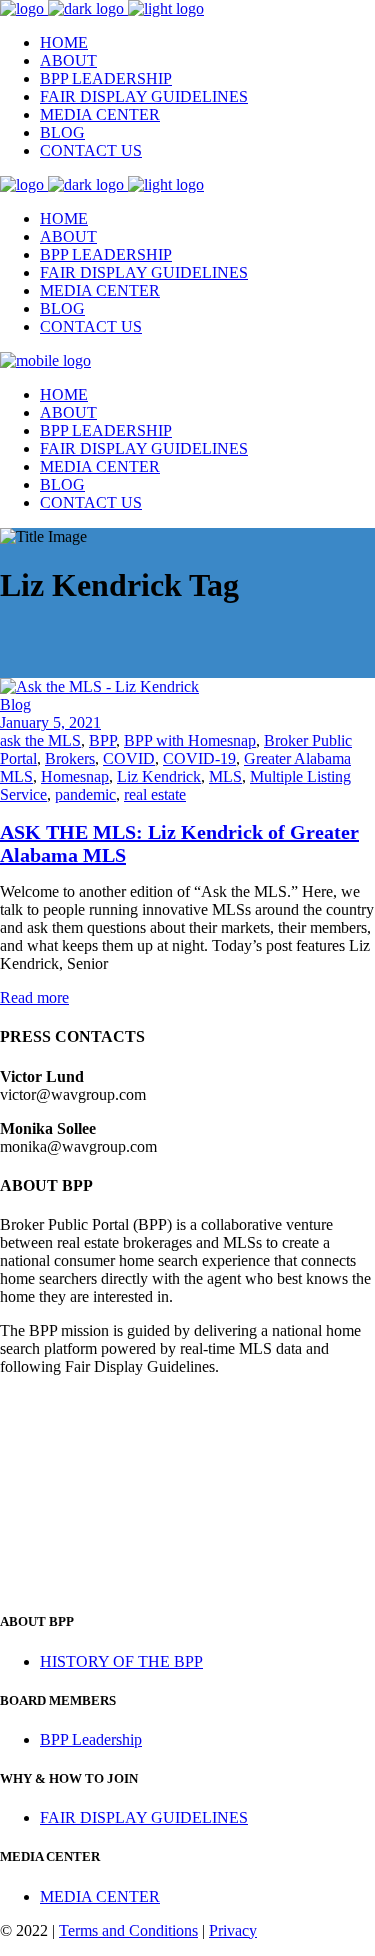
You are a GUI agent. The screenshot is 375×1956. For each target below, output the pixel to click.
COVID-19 (199, 758)
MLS (225, 776)
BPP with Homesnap (190, 740)
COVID (129, 758)
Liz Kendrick (159, 776)
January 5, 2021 (50, 722)
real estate (155, 794)
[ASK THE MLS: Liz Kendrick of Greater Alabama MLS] (99, 686)
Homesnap (75, 776)
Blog (15, 704)
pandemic (85, 794)
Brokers (70, 758)
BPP (102, 740)
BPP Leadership (91, 1739)
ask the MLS (40, 740)
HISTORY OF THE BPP (121, 1661)
